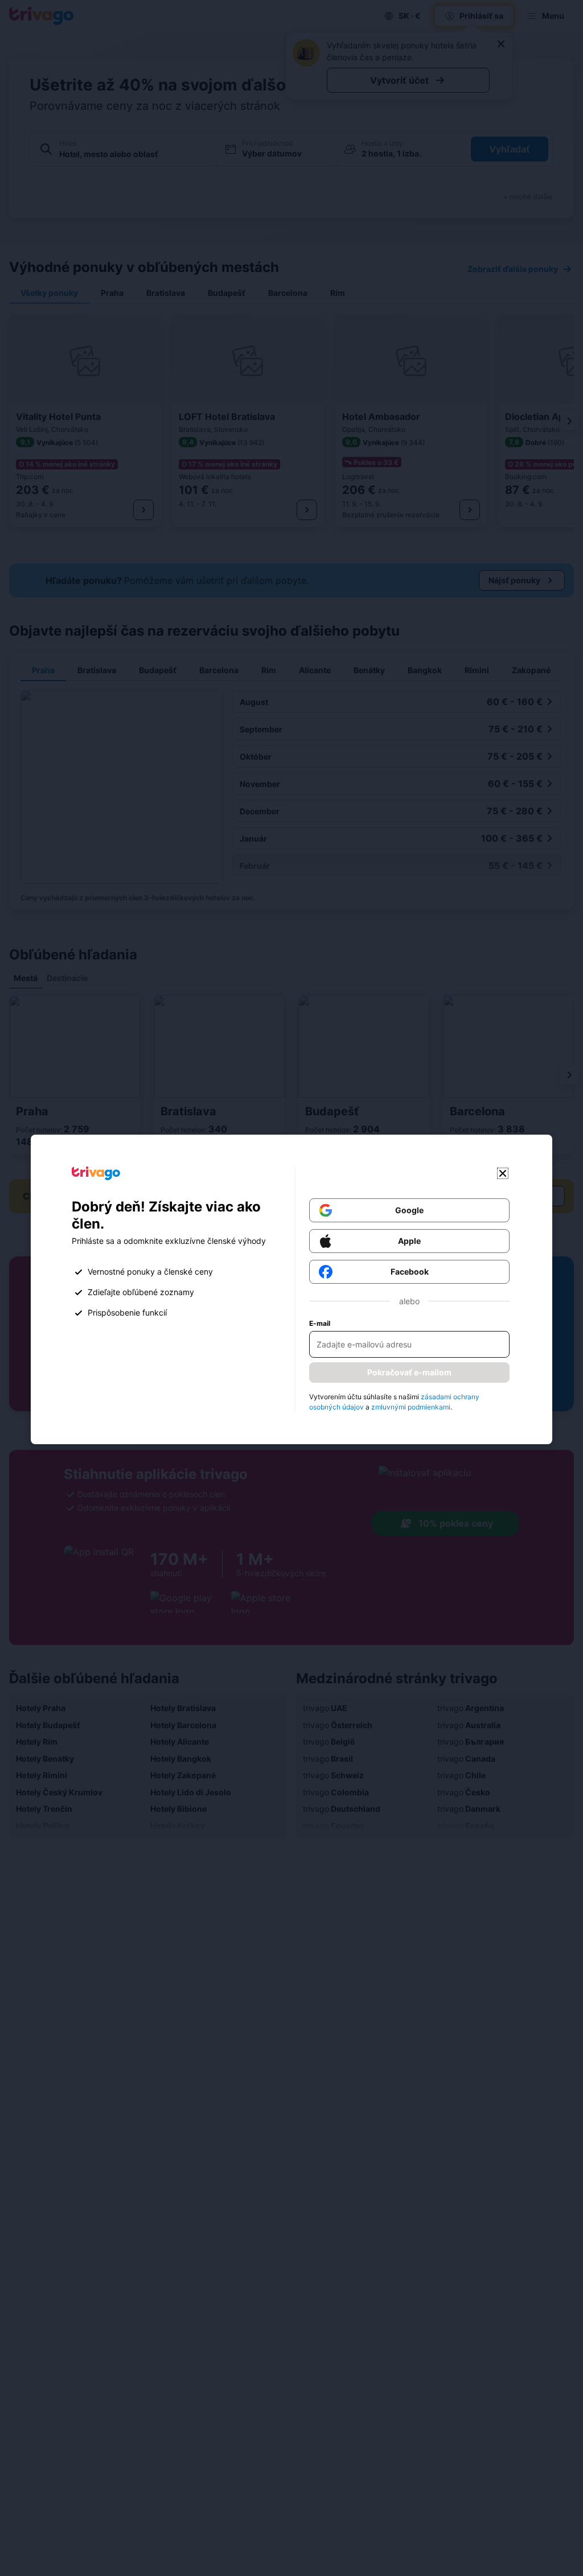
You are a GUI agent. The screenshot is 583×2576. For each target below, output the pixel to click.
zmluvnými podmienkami (411, 1407)
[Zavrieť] (503, 1173)
